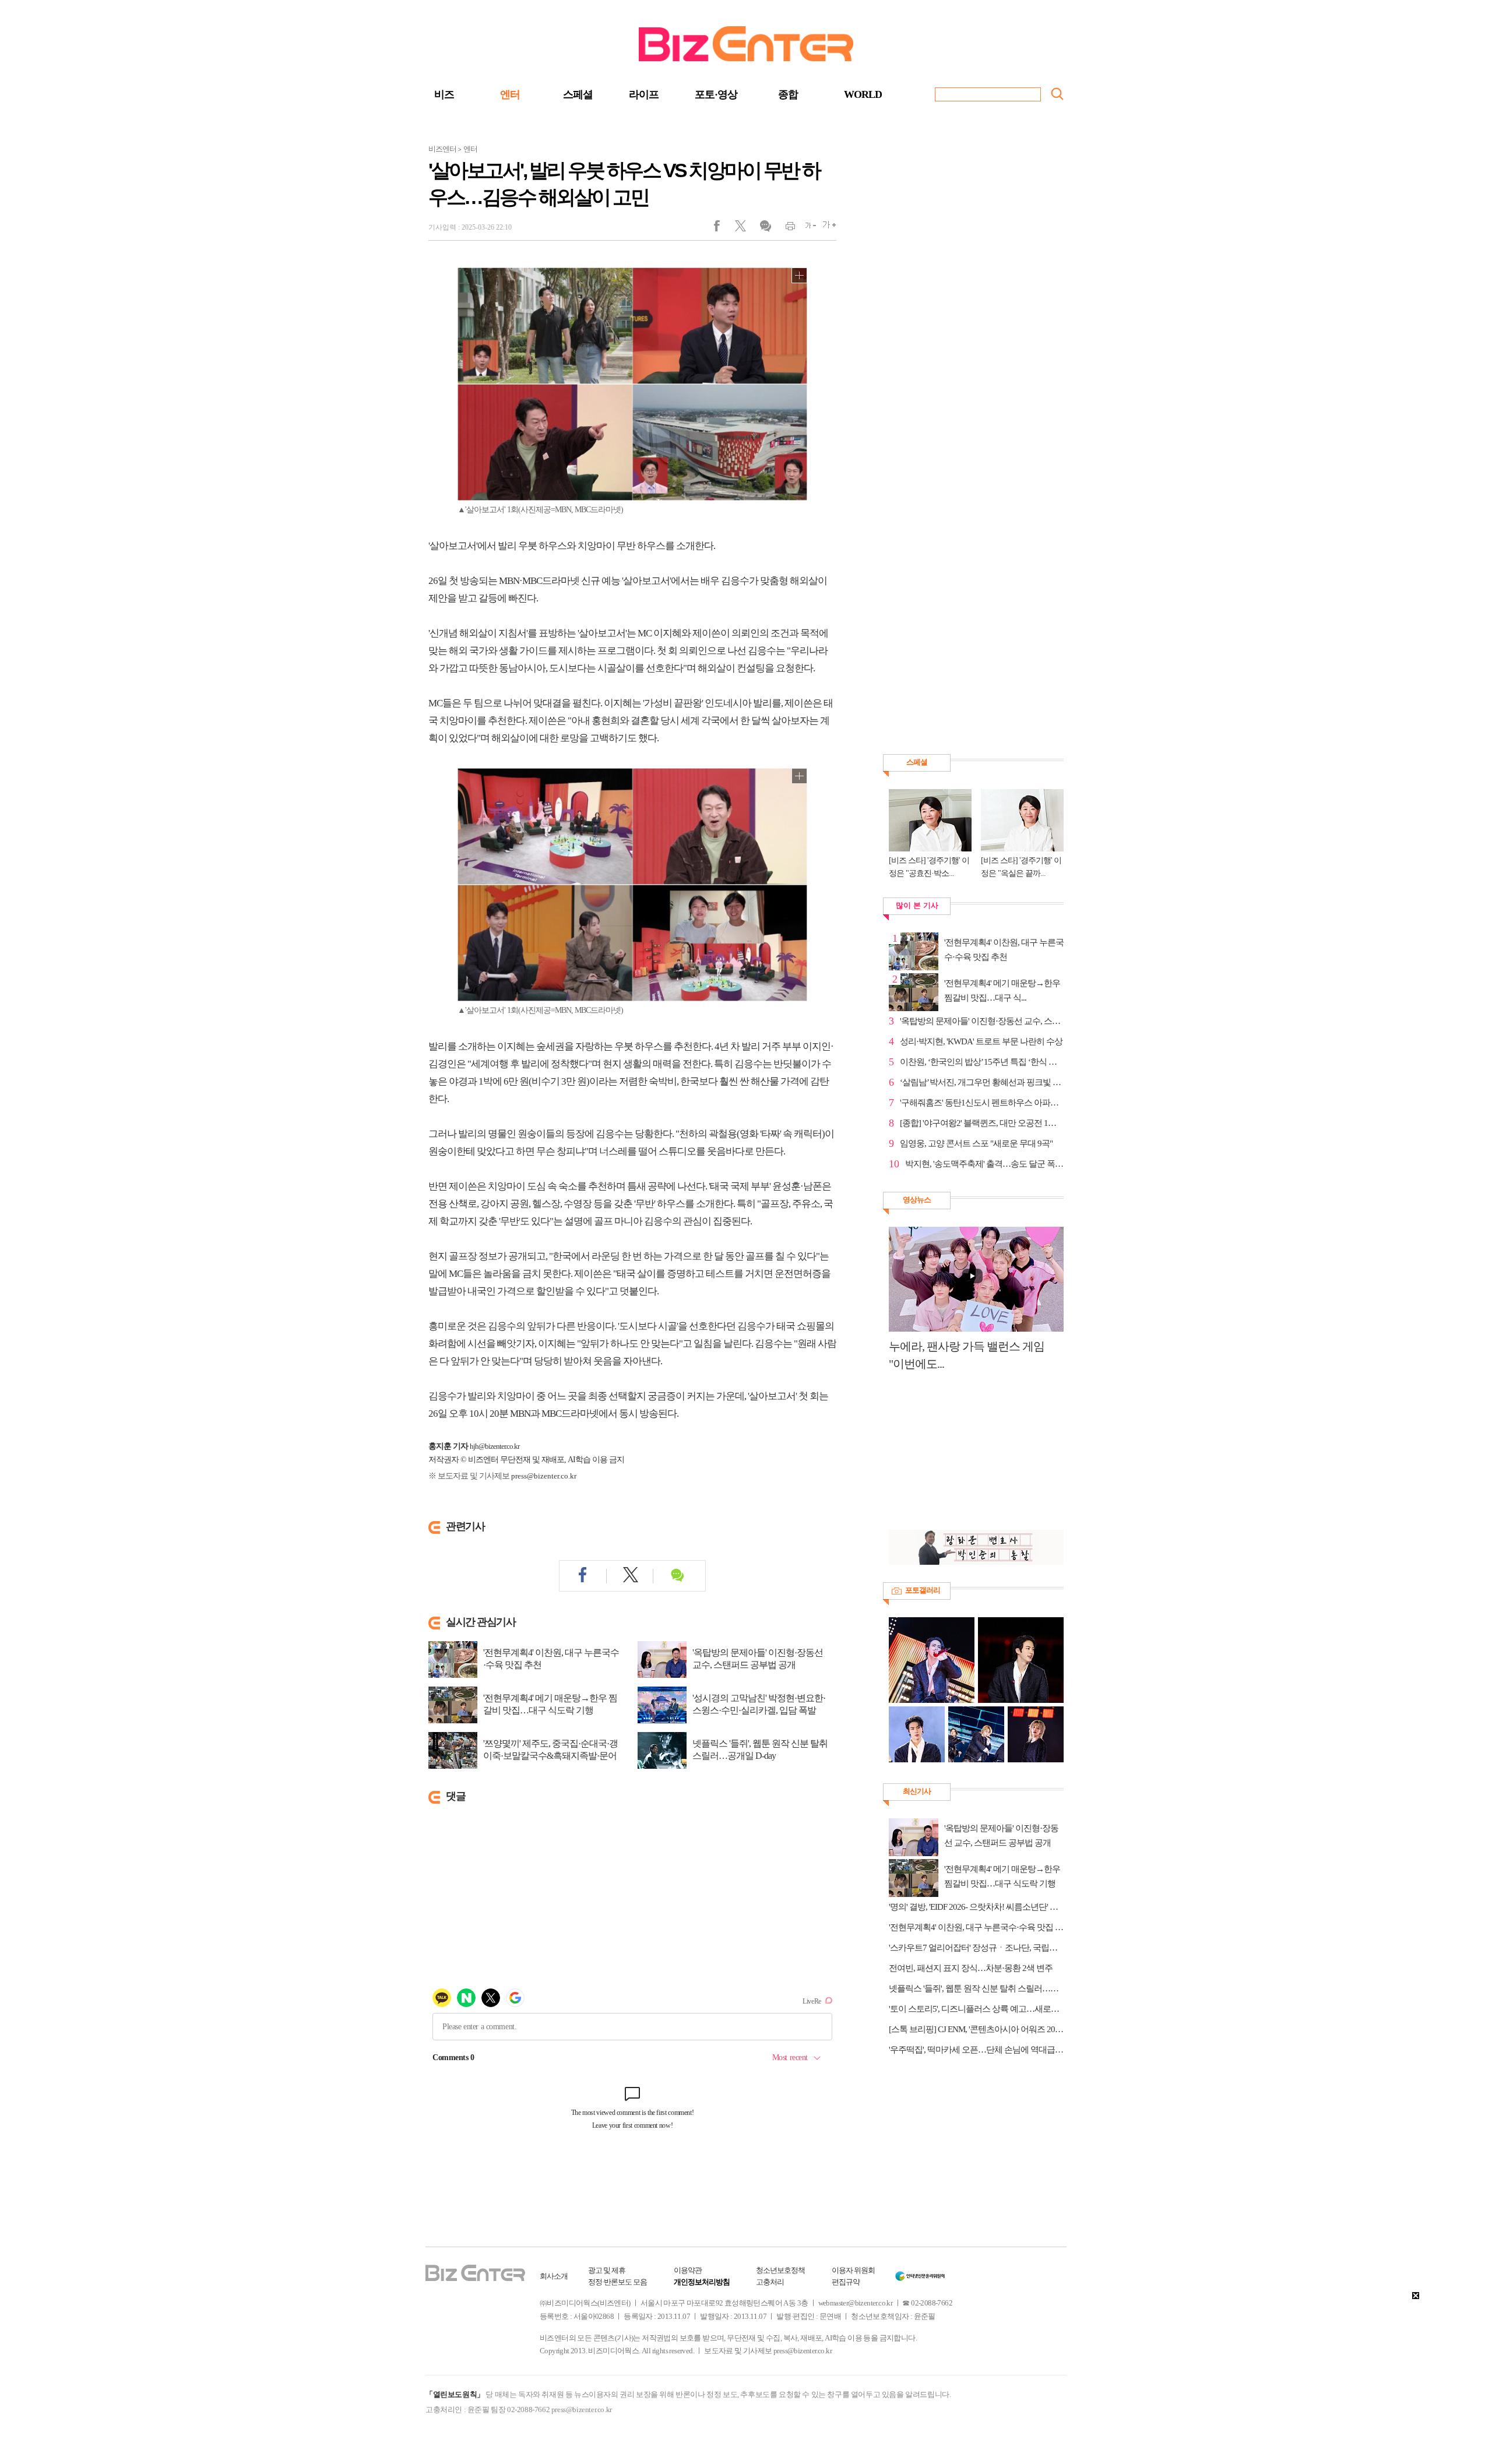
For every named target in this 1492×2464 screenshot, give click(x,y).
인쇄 (785, 228)
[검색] (1057, 94)
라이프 (644, 94)
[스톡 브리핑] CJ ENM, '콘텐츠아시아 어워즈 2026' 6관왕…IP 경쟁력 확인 (976, 2029)
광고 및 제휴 (607, 2270)
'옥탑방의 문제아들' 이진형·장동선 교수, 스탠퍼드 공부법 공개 (758, 1659)
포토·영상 (716, 94)
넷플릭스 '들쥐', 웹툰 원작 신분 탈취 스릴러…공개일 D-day (760, 1750)
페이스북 (724, 228)
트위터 (745, 228)
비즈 (444, 94)
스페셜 (578, 94)
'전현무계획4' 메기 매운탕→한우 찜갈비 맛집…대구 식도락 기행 (550, 1704)
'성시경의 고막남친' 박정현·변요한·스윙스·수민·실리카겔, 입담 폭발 (759, 1704)
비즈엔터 (442, 149)
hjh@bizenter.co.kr (495, 1446)
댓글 (765, 228)
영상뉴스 (917, 1200)
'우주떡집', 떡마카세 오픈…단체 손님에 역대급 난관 (976, 2050)
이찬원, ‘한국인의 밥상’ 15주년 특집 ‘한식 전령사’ (982, 1062)
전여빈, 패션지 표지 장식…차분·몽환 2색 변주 (971, 1968)
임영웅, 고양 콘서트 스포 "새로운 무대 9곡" (976, 1143)
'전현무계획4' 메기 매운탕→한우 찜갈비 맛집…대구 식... (1002, 990)
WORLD (863, 94)
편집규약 (846, 2282)
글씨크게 (826, 228)
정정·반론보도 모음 (617, 2282)
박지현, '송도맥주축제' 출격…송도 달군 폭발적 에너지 (984, 1164)
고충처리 (770, 2282)
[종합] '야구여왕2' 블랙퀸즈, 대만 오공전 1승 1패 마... (982, 1123)
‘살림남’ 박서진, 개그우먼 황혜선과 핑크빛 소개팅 (982, 1082)
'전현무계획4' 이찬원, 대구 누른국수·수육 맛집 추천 (551, 1659)
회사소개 (554, 2276)
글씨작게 (806, 228)
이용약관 (688, 2270)
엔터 (510, 94)
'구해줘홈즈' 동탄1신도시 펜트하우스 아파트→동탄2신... (982, 1103)
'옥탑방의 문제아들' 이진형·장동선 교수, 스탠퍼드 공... (982, 1021)
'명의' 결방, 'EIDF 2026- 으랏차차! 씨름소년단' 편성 (976, 1907)
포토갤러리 (923, 1590)
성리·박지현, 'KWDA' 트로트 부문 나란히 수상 (981, 1041)
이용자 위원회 (853, 2270)
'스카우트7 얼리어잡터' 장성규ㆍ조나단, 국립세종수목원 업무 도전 (976, 1948)
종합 (788, 94)
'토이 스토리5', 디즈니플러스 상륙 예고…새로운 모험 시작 (976, 2009)
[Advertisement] (970, 1457)
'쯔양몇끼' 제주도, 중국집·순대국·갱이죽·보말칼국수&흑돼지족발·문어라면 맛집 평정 (550, 1756)
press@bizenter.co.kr (544, 1476)
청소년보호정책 (780, 2270)
